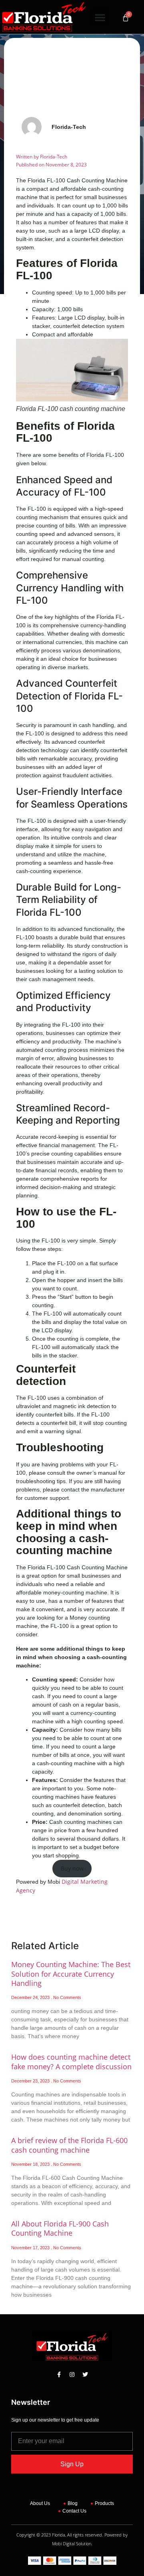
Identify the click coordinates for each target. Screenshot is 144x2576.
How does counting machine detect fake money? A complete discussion (71, 2061)
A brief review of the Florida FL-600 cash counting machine (69, 2145)
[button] (100, 17)
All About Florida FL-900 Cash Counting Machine (60, 2228)
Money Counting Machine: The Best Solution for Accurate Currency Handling (71, 1974)
